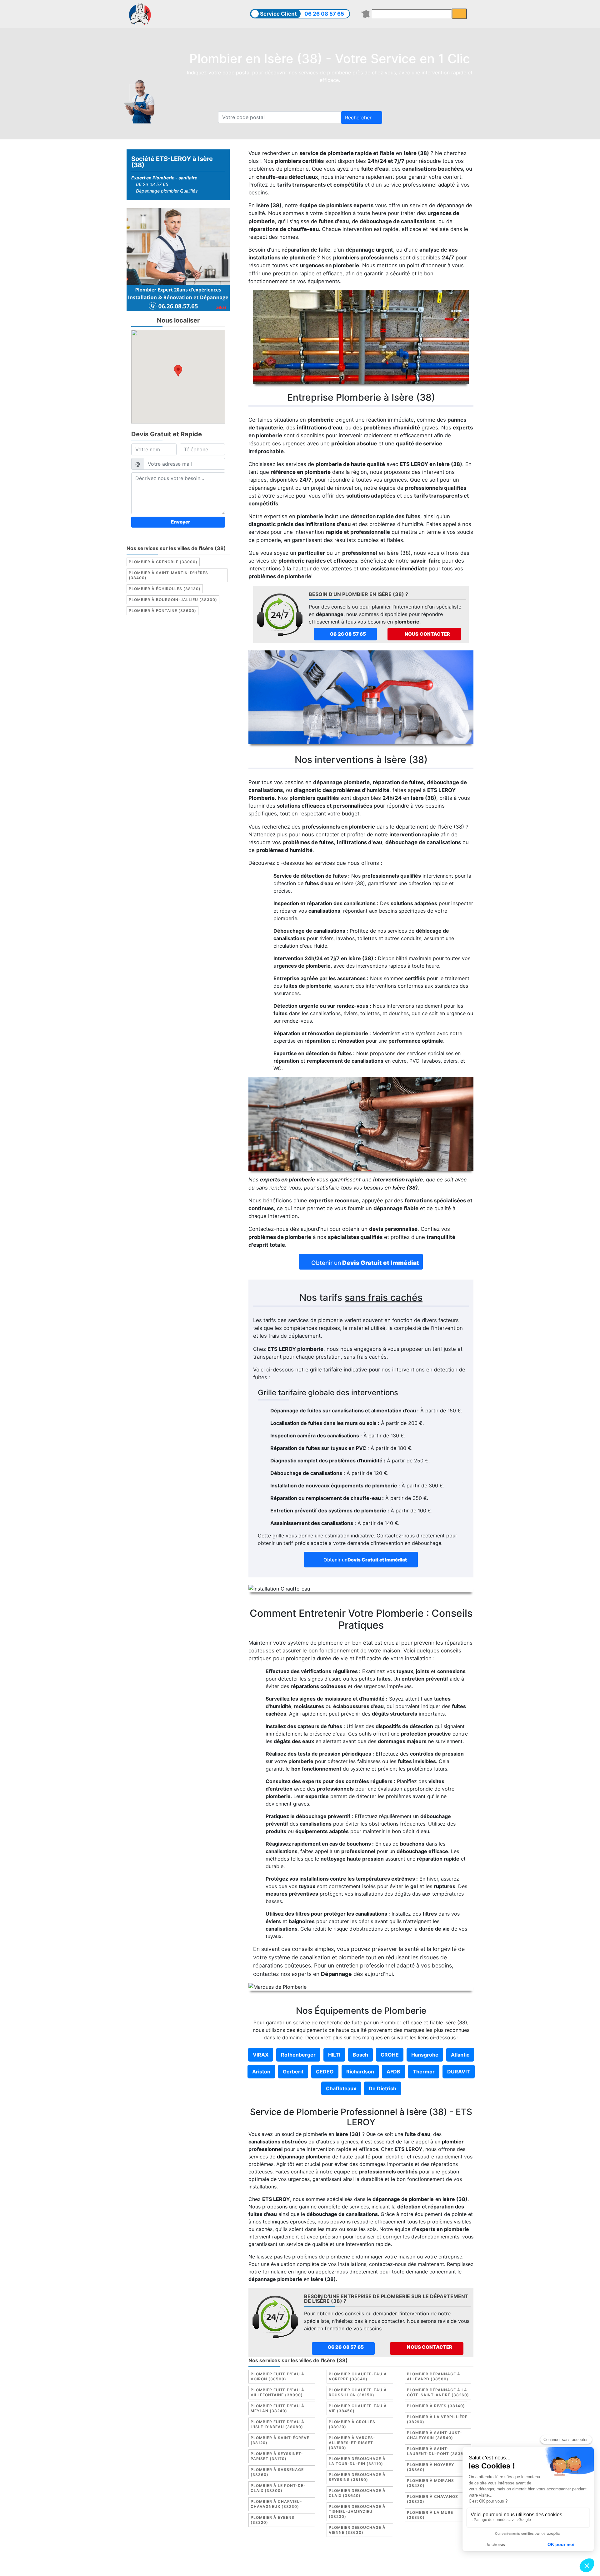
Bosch (360, 2055)
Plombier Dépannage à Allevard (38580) (434, 2376)
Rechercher (359, 118)
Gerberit (293, 2072)
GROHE (390, 2055)
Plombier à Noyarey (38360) (430, 2467)
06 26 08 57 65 (324, 14)
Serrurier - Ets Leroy (317, 2566)
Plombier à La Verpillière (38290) (437, 2419)
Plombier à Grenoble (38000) (163, 562)
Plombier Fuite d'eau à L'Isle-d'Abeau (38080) (277, 2424)
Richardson (360, 2072)
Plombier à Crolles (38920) (352, 2424)
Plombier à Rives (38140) (436, 2406)
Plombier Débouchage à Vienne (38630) (357, 2530)
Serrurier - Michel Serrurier (415, 2566)
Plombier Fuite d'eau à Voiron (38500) (277, 2376)
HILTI (334, 2055)
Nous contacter (427, 634)
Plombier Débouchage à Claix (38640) (357, 2493)
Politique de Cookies (338, 2558)
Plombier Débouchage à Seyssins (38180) (357, 2477)
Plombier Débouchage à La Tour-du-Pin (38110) (357, 2461)
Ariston (261, 2072)
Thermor (424, 2072)
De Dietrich (382, 2088)
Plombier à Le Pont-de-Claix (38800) (278, 2488)
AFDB (393, 2072)
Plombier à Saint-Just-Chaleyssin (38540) (435, 2435)
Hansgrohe (425, 2055)
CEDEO (325, 2072)
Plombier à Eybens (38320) (272, 2520)
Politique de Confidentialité (400, 2558)
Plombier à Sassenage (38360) (277, 2472)
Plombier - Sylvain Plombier (256, 2566)
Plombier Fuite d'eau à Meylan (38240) (277, 2408)
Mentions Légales (272, 2558)
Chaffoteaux (341, 2088)
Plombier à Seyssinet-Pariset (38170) (277, 2456)
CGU (303, 2558)
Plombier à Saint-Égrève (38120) (280, 2440)
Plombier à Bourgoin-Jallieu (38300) (173, 600)
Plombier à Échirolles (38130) (165, 589)
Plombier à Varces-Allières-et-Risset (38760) (352, 2443)
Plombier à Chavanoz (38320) (432, 2499)
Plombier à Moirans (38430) (430, 2483)
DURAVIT (459, 2072)
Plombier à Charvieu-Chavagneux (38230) (276, 2504)
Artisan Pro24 (362, 2566)
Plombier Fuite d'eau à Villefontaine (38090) (277, 2392)
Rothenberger (298, 2055)
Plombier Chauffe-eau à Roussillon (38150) (358, 2392)
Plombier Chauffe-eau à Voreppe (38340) (358, 2376)
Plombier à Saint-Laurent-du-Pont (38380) (437, 2451)
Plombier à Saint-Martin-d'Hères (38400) (168, 575)
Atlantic (460, 2055)
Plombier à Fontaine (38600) (162, 611)
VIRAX (261, 2055)
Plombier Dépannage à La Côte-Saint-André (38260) (438, 2392)
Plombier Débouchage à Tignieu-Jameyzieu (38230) (357, 2511)
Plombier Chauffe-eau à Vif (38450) (358, 2408)
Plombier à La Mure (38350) (430, 2515)
